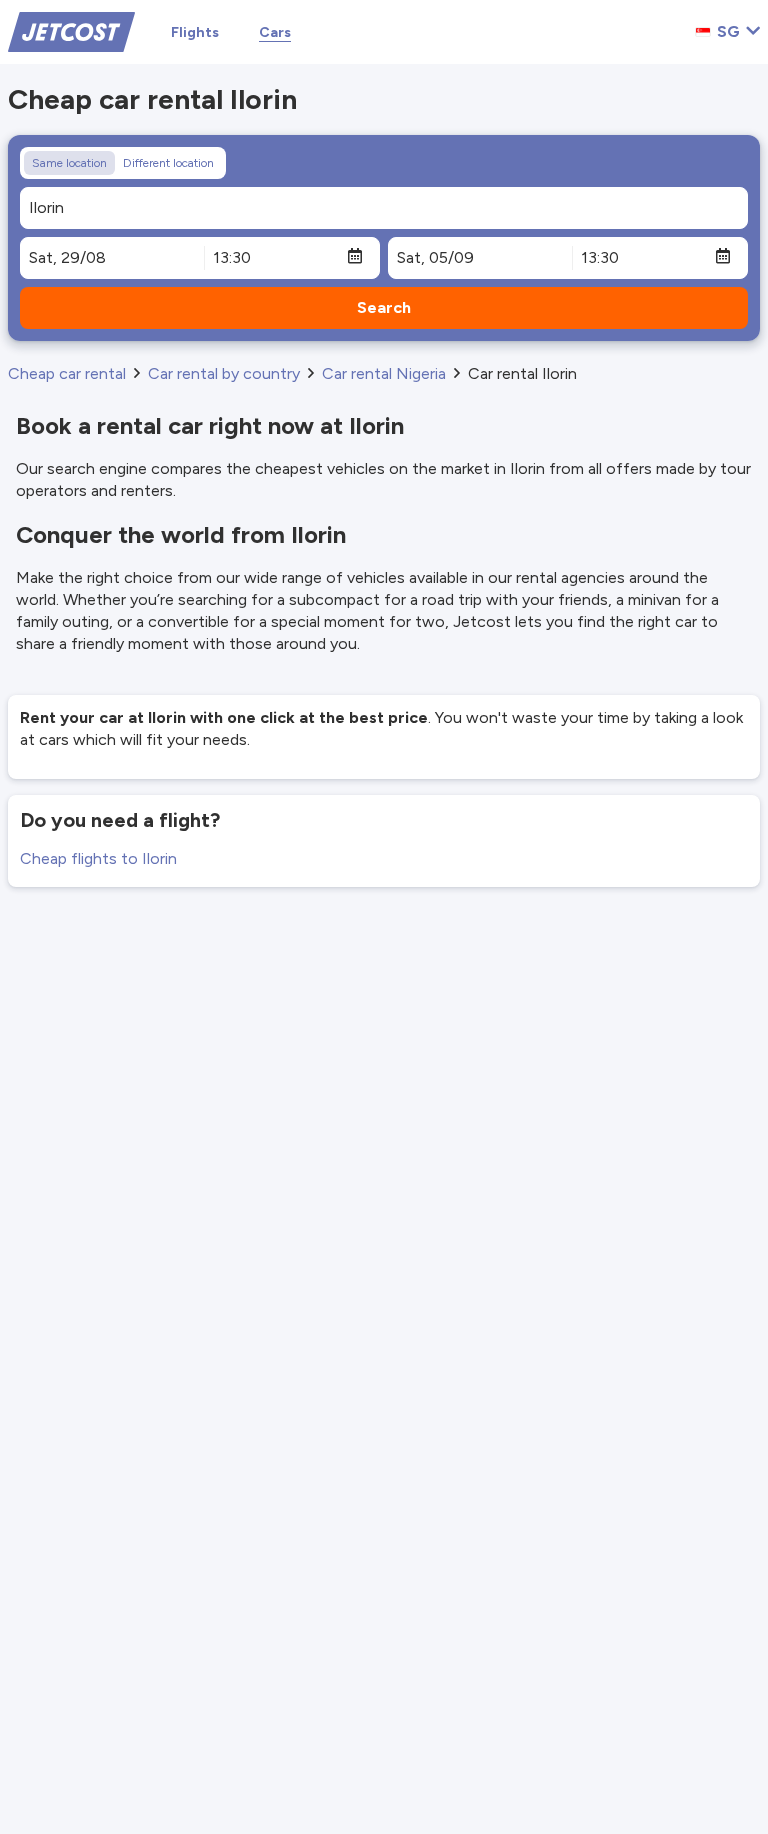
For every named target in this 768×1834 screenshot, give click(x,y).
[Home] (71, 30)
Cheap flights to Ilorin (98, 858)
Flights (195, 32)
